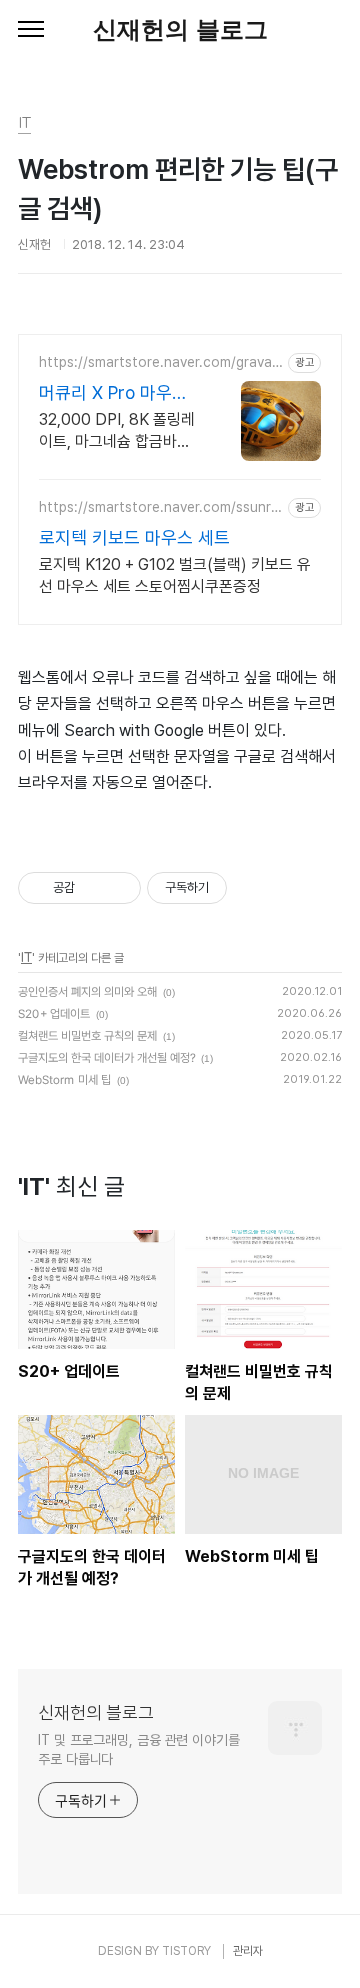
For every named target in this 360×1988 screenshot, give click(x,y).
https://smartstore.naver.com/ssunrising (161, 507)
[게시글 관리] (118, 888)
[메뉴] (31, 30)
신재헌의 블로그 (180, 29)
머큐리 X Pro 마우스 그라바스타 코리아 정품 (116, 393)
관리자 (248, 1951)
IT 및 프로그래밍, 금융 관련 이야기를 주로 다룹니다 (139, 1749)
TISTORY (186, 1951)
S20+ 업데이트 (54, 1014)
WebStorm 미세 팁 (64, 1080)
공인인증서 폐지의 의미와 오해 (87, 992)
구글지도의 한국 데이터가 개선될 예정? (106, 1058)
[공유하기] (93, 888)
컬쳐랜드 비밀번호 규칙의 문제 (87, 1036)
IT (26, 958)
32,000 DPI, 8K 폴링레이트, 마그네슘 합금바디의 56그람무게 (117, 431)
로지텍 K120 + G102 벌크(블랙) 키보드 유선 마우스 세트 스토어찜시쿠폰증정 (175, 575)
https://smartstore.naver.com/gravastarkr (159, 362)
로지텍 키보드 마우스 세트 (134, 537)
